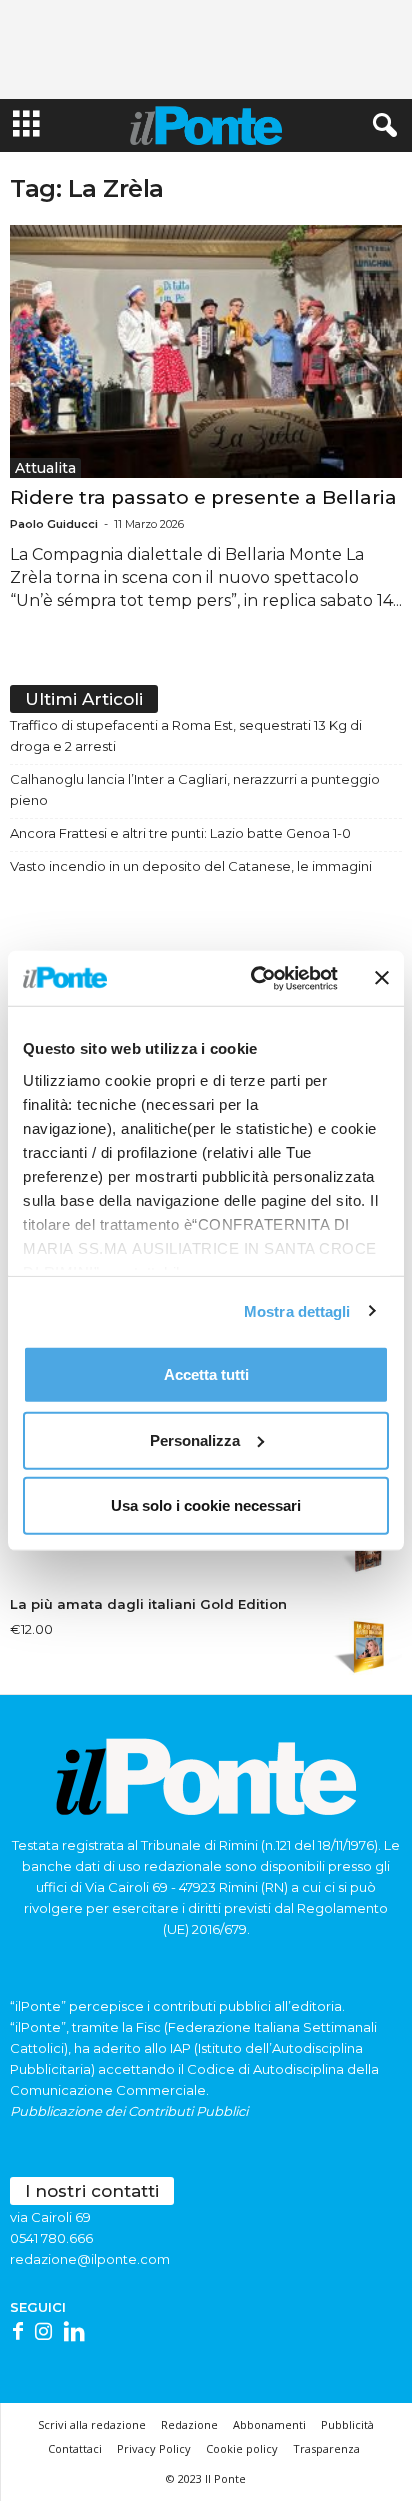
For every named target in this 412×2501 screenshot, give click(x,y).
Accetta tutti (206, 1374)
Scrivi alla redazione (92, 2424)
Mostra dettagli (297, 1310)
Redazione (189, 2424)
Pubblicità (347, 2424)
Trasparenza (326, 2448)
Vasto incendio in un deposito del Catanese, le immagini (191, 866)
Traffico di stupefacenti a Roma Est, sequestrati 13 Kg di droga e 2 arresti (186, 735)
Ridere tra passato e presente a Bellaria (203, 497)
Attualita (45, 468)
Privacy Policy (154, 2448)
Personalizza (195, 1439)
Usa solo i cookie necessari (206, 1505)
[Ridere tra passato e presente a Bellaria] (206, 351)
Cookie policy (242, 2448)
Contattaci (75, 2448)
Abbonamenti (269, 2424)
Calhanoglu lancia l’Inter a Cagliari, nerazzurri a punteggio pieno (195, 789)
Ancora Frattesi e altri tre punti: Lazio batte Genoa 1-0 (180, 833)
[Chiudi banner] (382, 978)
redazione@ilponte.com (90, 2259)
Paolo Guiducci (54, 524)
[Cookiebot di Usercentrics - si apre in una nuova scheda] (255, 978)
